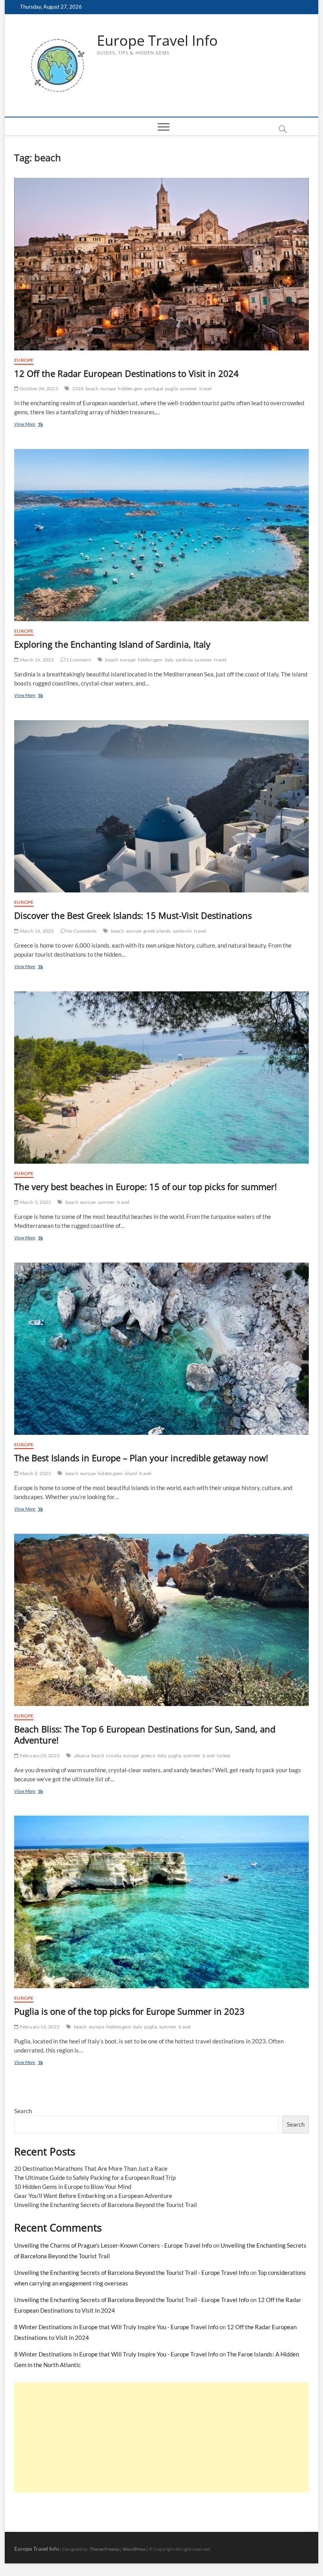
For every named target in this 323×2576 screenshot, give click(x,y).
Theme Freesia (104, 2549)
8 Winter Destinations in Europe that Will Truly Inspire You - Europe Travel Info (116, 2327)
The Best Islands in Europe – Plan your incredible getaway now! (141, 1458)
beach (92, 388)
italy (169, 660)
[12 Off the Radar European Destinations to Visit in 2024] (161, 264)
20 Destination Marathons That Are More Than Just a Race (91, 2168)
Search (23, 2111)
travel (205, 388)
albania (82, 1756)
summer (189, 388)
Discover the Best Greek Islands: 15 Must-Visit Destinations (133, 915)
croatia (114, 1756)
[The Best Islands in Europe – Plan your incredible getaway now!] (161, 1349)
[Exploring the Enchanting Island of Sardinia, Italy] (161, 535)
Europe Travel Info (157, 41)
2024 (78, 388)
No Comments (81, 931)
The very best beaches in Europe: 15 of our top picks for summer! (146, 1186)
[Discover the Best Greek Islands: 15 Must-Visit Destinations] (161, 807)
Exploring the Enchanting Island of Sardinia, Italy (112, 644)
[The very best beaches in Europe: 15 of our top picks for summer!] (161, 1078)
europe (108, 388)
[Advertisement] (161, 2437)
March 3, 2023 (35, 1202)
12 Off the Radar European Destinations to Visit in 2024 (126, 373)
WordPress (134, 2549)
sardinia (184, 660)
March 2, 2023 (35, 1473)
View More (37, 425)
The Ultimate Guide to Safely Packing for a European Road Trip (95, 2177)
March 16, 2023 (36, 660)
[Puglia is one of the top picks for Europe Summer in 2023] (161, 1902)
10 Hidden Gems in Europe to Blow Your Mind (73, 2187)
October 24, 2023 (38, 388)
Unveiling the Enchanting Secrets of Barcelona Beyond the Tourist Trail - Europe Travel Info (132, 2272)
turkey (224, 1756)
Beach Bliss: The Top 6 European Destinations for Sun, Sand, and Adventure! (145, 1734)
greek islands (157, 931)
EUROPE (24, 360)
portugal (154, 388)
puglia (172, 388)
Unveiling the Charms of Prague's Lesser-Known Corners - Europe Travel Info (113, 2245)
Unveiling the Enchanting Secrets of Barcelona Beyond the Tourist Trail (106, 2205)
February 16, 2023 (39, 2027)
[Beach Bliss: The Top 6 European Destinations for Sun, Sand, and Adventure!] (161, 1620)
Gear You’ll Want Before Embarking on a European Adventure (93, 2196)
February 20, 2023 (39, 1756)
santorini (183, 931)
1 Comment (78, 660)
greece (148, 1756)
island (131, 1473)
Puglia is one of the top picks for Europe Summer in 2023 (129, 2011)
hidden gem (130, 388)
